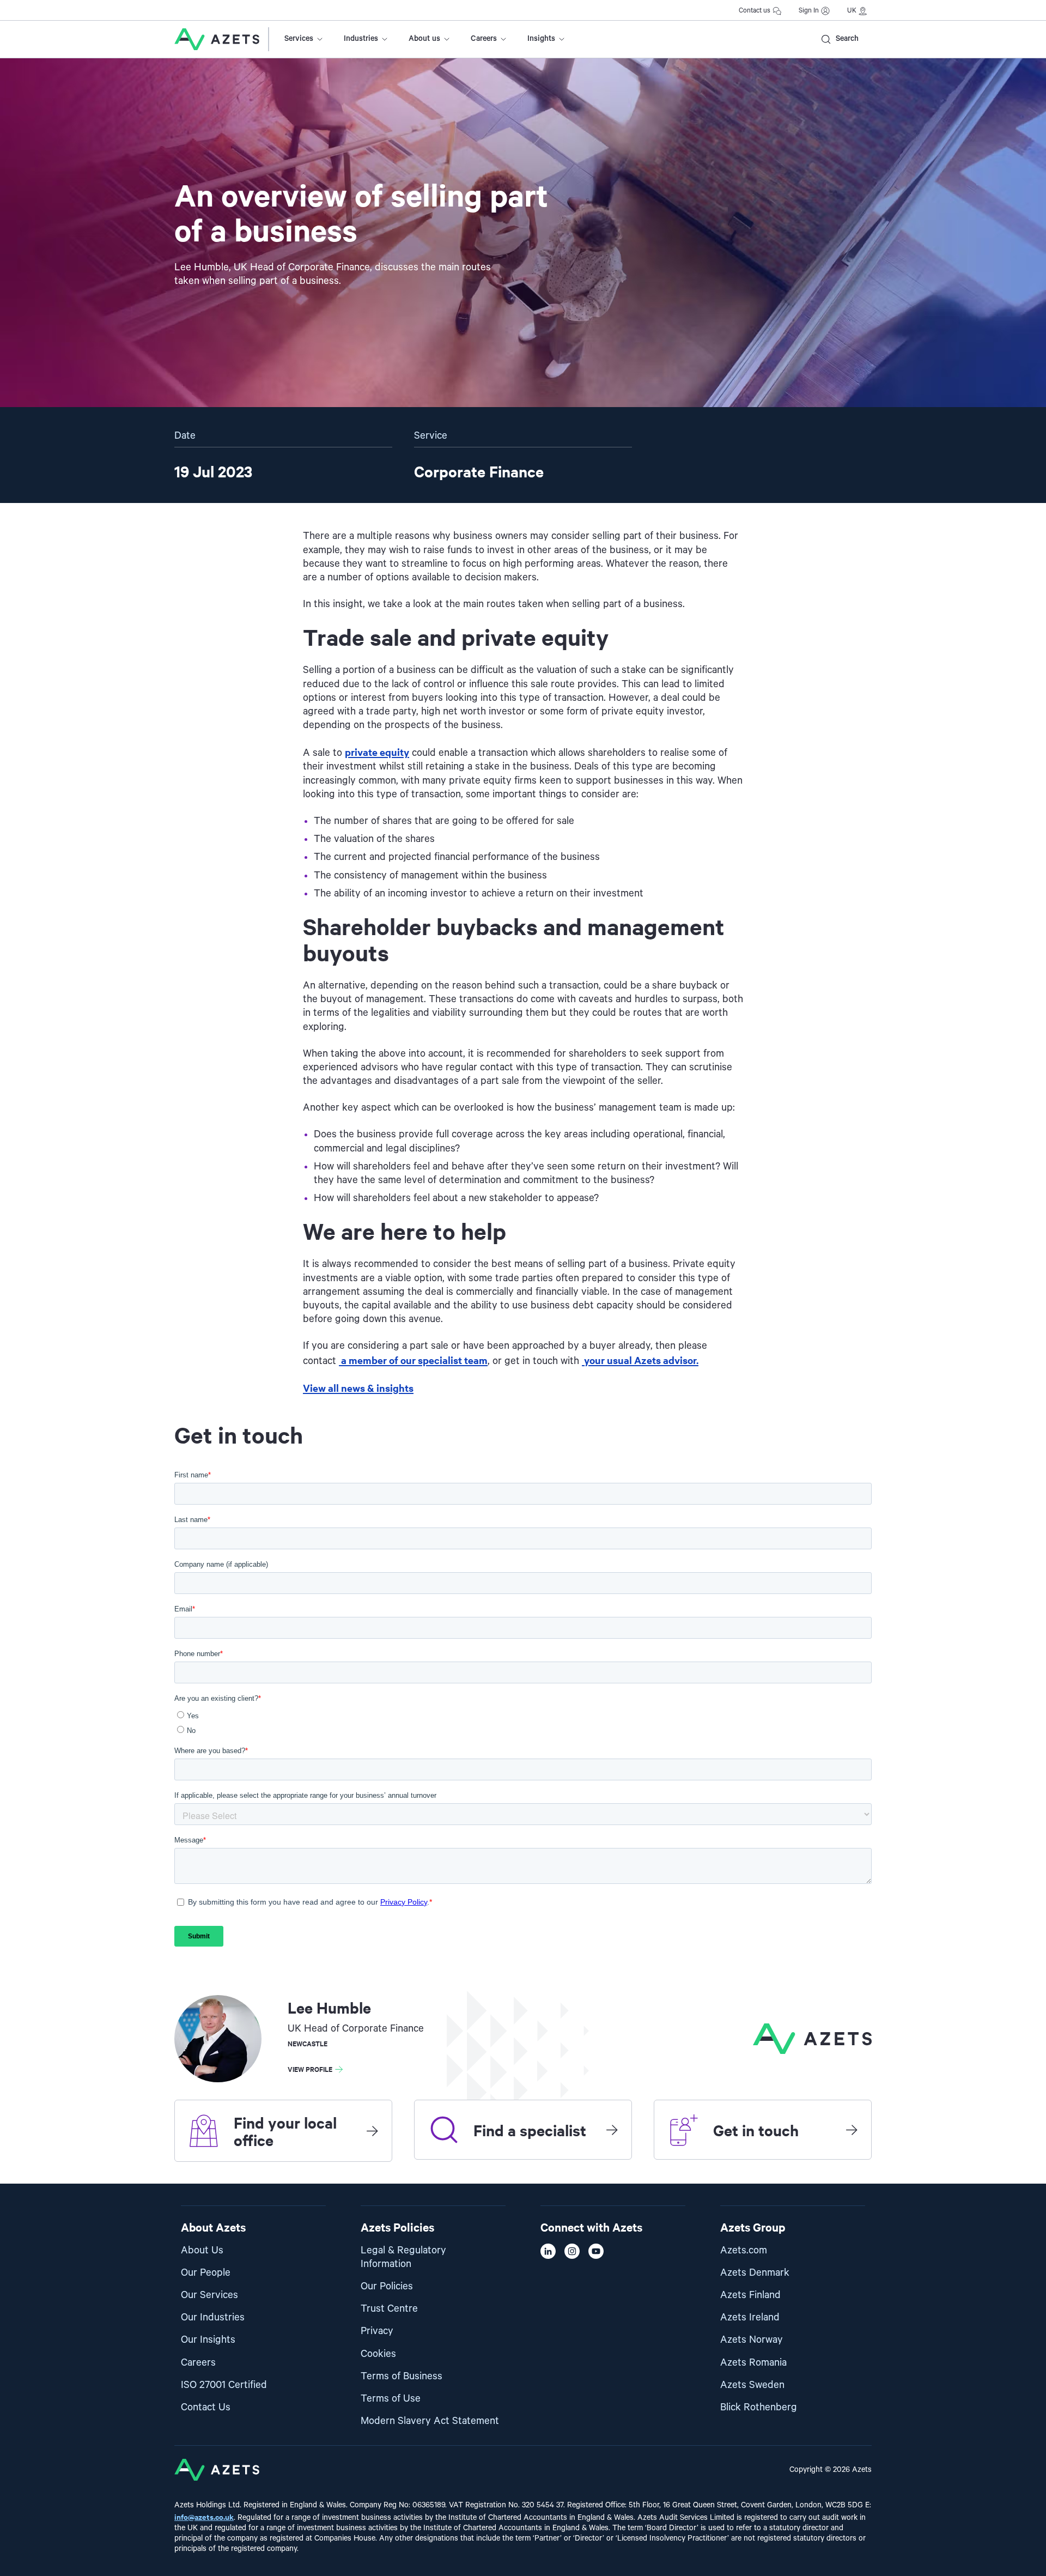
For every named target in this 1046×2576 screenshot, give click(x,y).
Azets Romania (753, 2363)
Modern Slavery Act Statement (430, 2421)
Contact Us (206, 2407)
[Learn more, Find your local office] (372, 2131)
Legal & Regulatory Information (403, 2257)
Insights (541, 39)
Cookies (378, 2354)
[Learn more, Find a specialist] (612, 2130)
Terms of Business (402, 2376)
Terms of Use (391, 2399)
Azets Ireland (750, 2317)
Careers (484, 39)
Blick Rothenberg (759, 2407)
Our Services (209, 2295)
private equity (377, 752)
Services (299, 39)
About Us (202, 2250)
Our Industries (213, 2317)
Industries (361, 39)
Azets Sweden (752, 2385)
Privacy (377, 2331)
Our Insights (208, 2340)
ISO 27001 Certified (224, 2385)
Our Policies (387, 2286)
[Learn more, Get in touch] (852, 2130)
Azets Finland (750, 2295)
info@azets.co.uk (204, 2516)
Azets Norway (752, 2340)
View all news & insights (358, 1388)
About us (424, 39)
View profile (310, 2069)
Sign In (809, 11)
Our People (206, 2273)
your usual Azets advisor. (640, 1360)
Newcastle (308, 2043)
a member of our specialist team (413, 1360)
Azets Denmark (755, 2273)
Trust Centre (389, 2309)
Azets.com (744, 2250)
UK (852, 11)
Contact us (755, 11)
